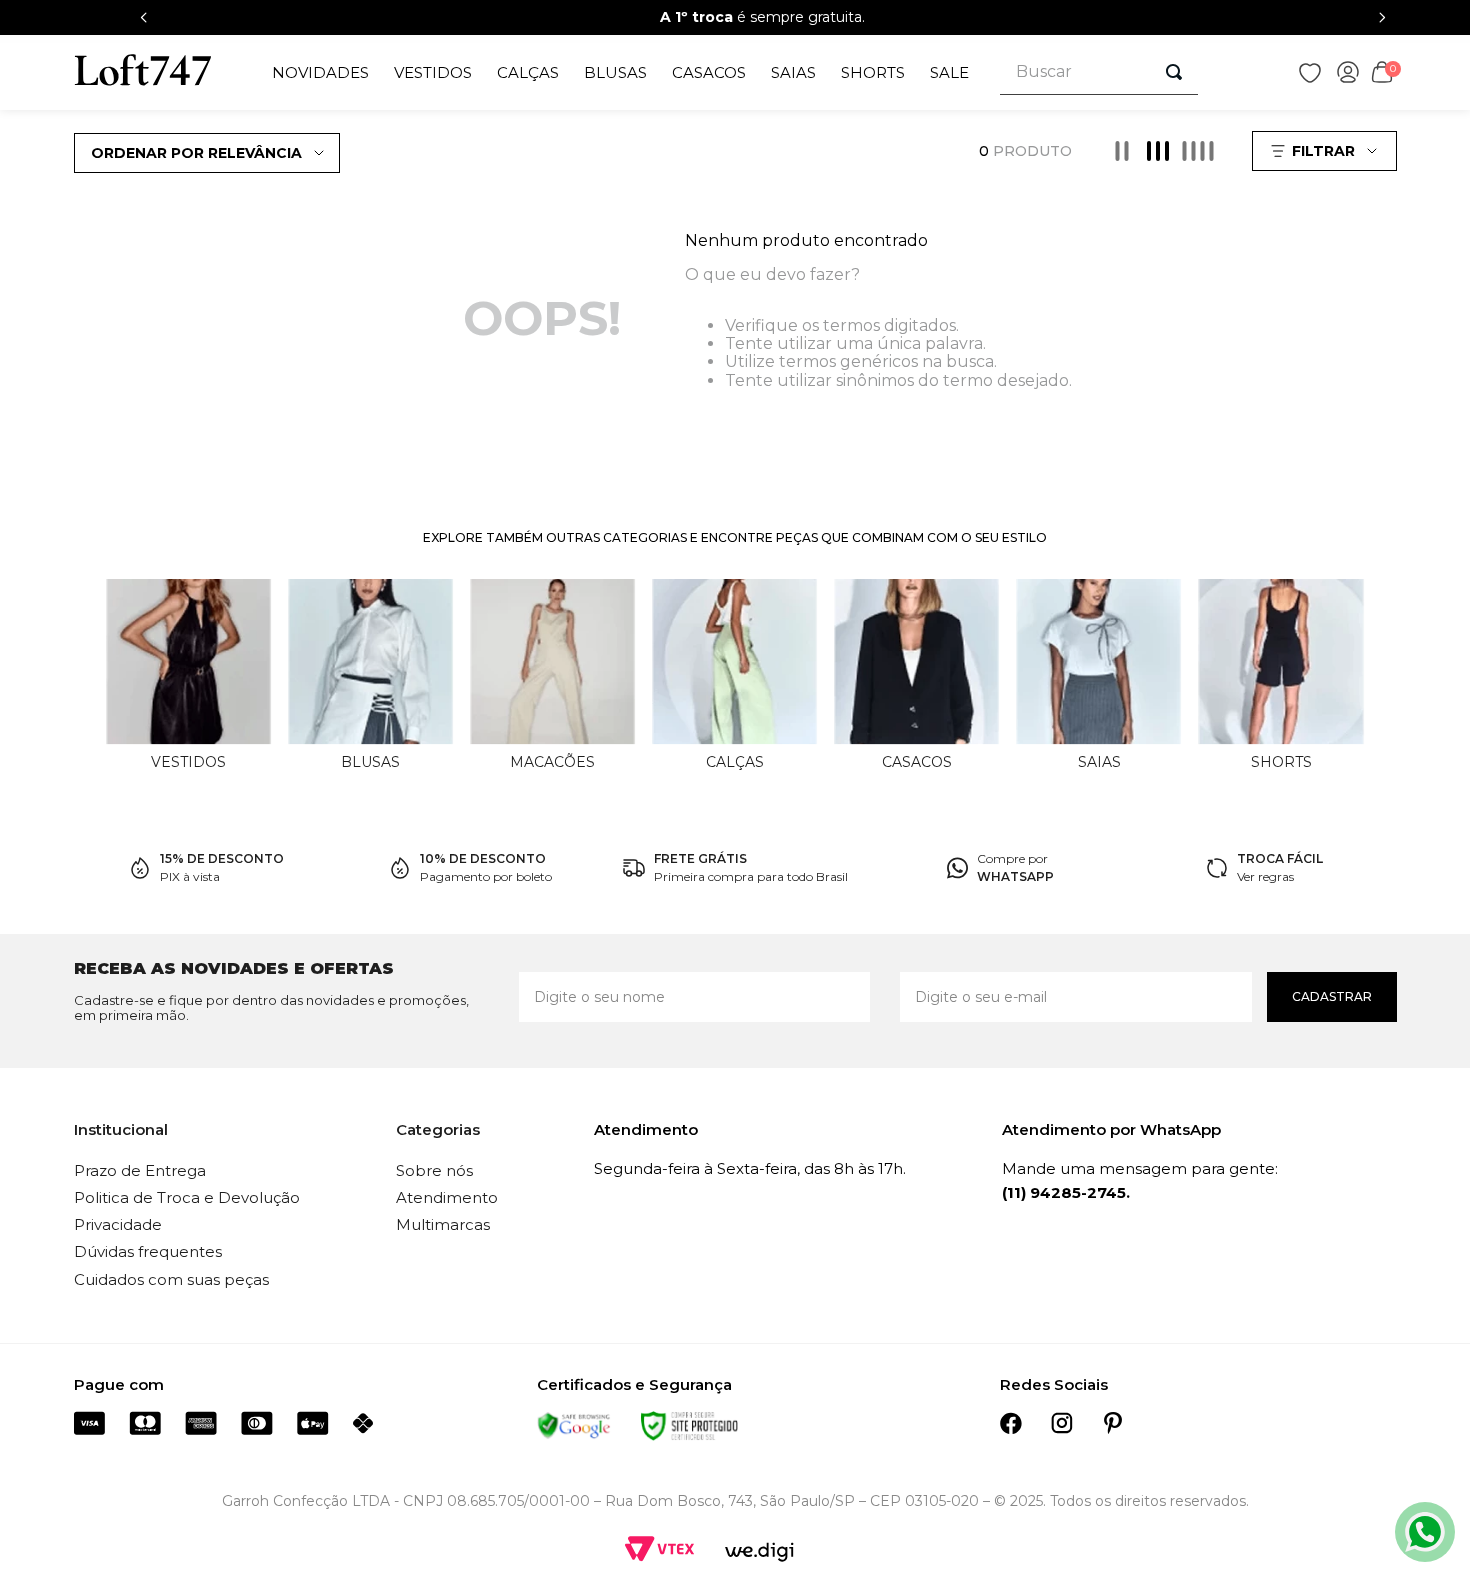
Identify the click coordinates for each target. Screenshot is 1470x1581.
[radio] (1122, 151)
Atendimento (447, 1197)
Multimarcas (443, 1224)
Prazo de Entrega (140, 1170)
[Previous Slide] (144, 17)
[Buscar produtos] (1174, 72)
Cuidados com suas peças (171, 1279)
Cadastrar (1332, 996)
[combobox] (1099, 72)
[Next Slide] (1382, 17)
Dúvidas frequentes (148, 1251)
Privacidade (118, 1224)
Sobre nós (434, 1170)
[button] (1326, 151)
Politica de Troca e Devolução (187, 1197)
